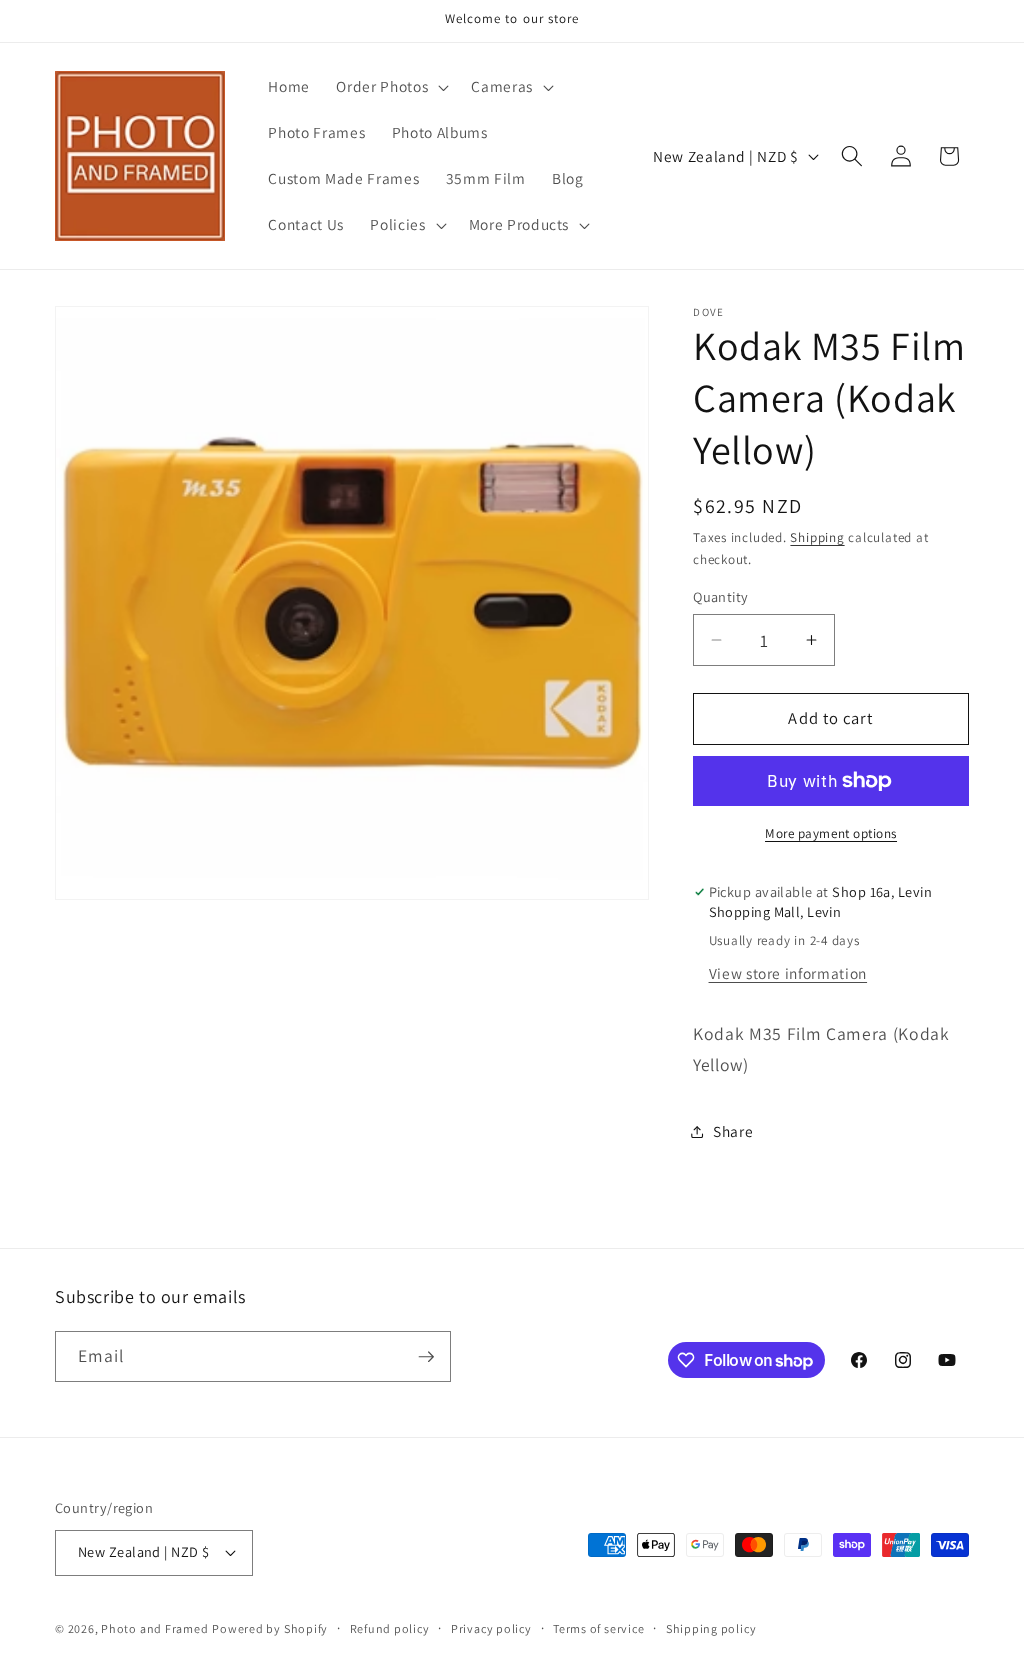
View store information (788, 973)
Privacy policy (491, 1628)
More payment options (831, 833)
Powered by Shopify (270, 1628)
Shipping (817, 537)
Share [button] (733, 1131)
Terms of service (598, 1628)
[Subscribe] (426, 1357)
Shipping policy (711, 1628)
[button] (390, 87)
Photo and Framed (154, 1628)
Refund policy (390, 1628)
